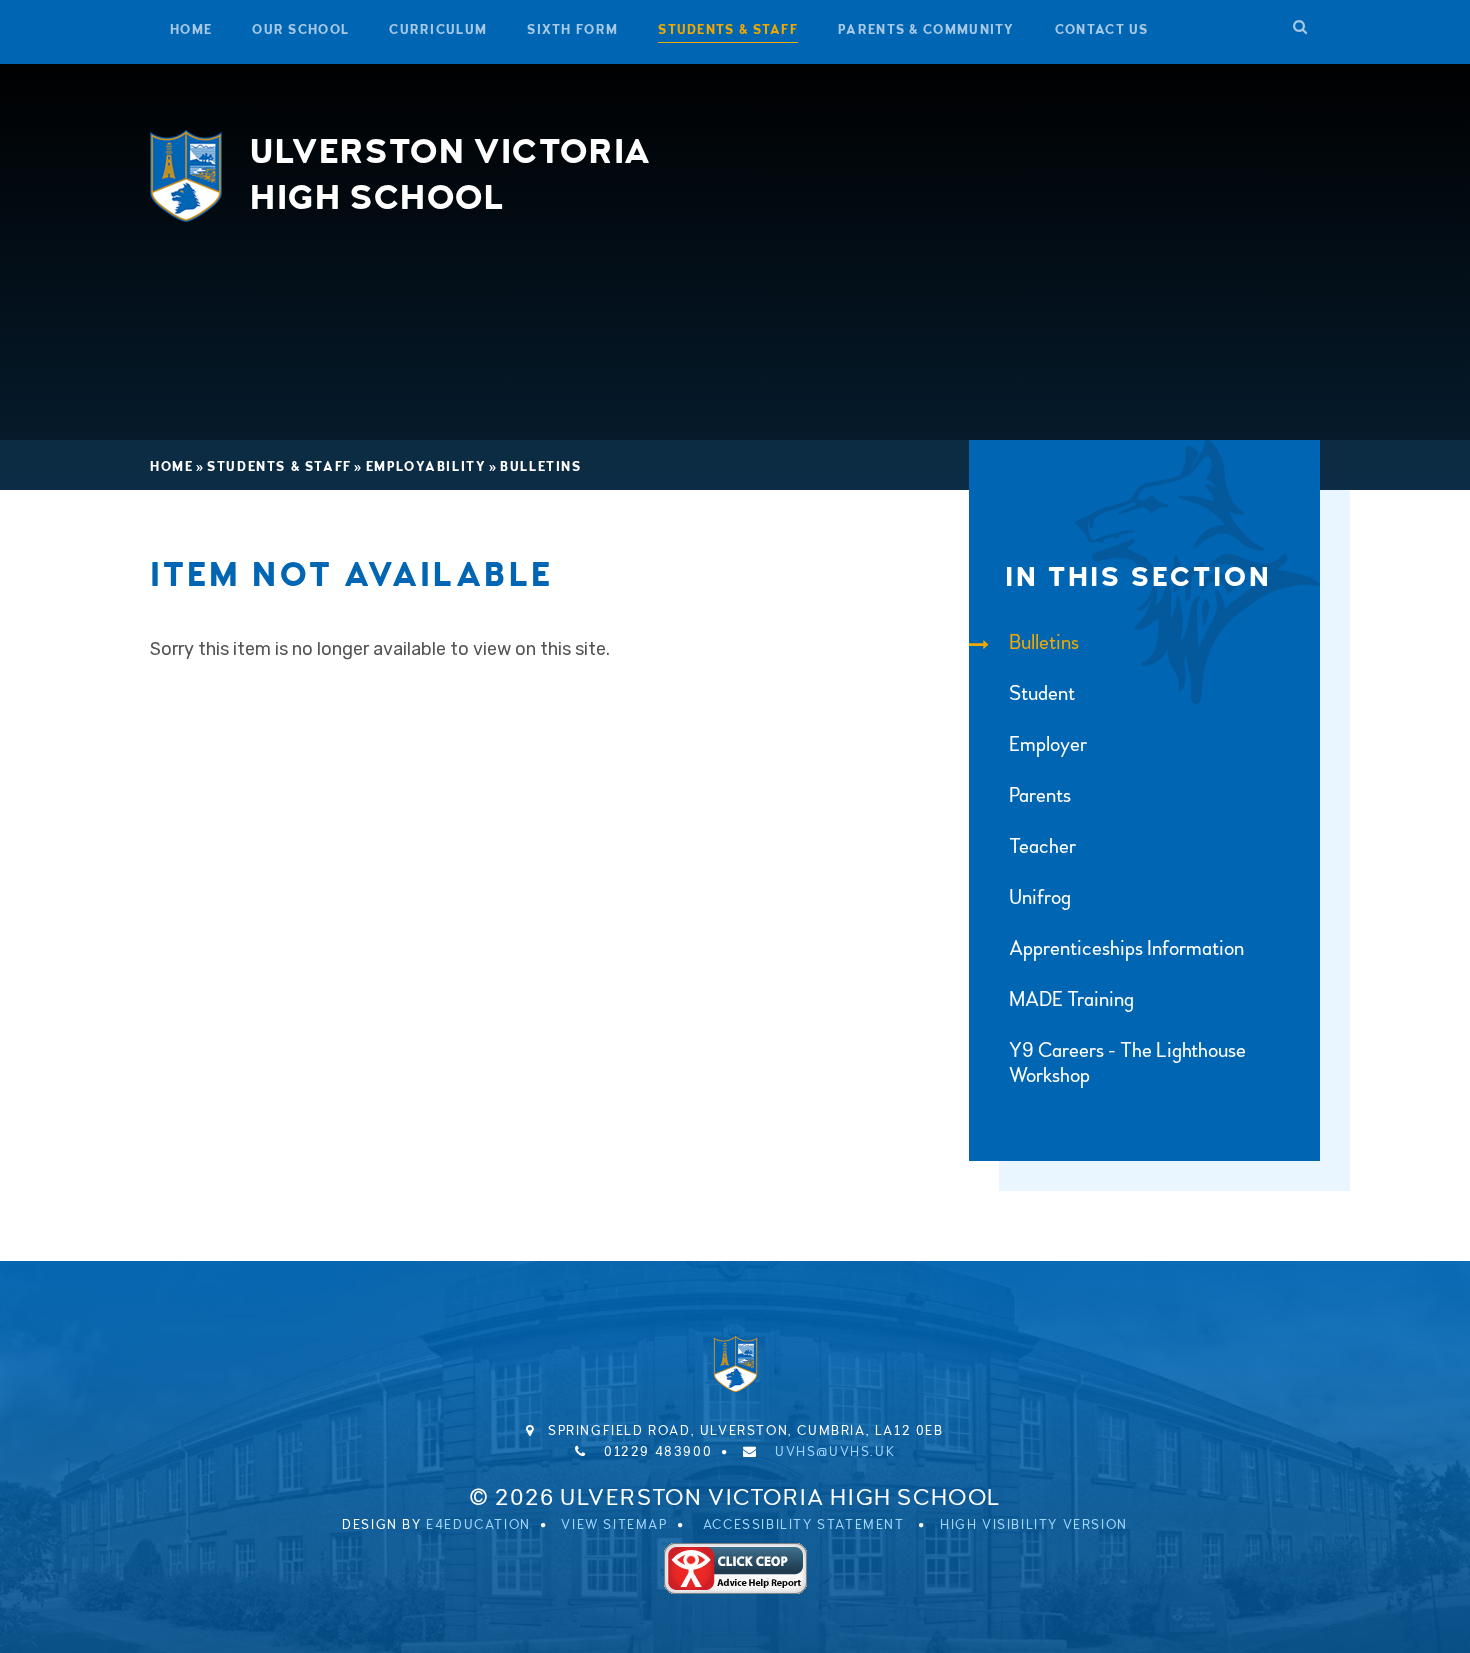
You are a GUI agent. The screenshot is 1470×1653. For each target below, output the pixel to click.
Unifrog (1040, 897)
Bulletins (540, 467)
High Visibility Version (1034, 1525)
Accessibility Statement (804, 1525)
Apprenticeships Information (1126, 948)
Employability (426, 467)
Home (171, 467)
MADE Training (1071, 999)
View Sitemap (614, 1525)
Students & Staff (279, 467)
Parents (1040, 795)
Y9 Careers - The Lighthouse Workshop (1127, 1063)
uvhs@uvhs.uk (835, 1452)
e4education (478, 1525)
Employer (1048, 744)
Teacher (1042, 846)
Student (1042, 693)
